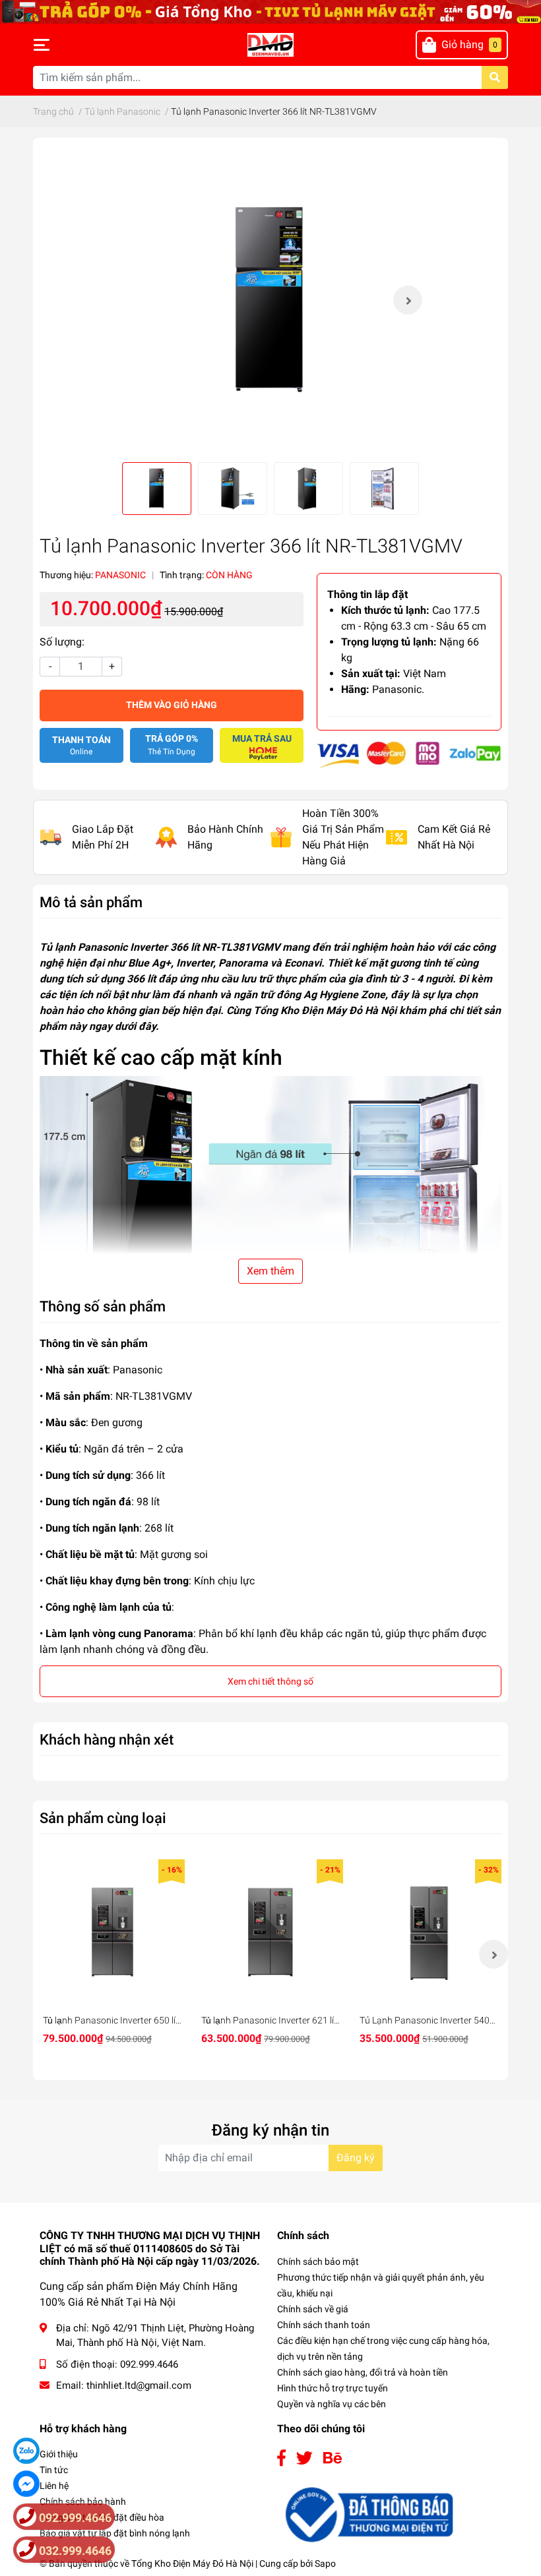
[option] (270, 300)
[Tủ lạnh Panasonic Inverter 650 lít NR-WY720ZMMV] (112, 1932)
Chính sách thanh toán (324, 2325)
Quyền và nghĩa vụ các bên (332, 2404)
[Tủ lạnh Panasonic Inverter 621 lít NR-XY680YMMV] (270, 1932)
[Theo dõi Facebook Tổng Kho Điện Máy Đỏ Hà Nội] (281, 2458)
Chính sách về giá (313, 2309)
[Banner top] (270, 11)
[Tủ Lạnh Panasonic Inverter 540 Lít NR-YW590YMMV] (429, 1932)
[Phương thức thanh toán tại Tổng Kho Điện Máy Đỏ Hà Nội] (409, 754)
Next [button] (408, 300)
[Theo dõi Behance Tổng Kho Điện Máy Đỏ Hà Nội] (333, 2458)
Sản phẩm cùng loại (103, 1818)
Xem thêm (270, 1271)
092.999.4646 (149, 2364)
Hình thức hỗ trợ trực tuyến (333, 2388)
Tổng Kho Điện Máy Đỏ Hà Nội (192, 2563)
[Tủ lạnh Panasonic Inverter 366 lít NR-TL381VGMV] (270, 300)
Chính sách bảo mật (318, 2261)
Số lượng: (62, 642)
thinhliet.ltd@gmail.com (139, 2385)
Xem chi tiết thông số (270, 1681)
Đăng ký (356, 2158)
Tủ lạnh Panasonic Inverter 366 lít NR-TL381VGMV (160, 947)
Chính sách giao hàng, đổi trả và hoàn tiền (363, 2372)
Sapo (325, 2563)
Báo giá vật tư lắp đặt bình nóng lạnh (115, 2533)
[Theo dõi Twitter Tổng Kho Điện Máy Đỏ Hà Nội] (304, 2458)
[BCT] (367, 2514)
